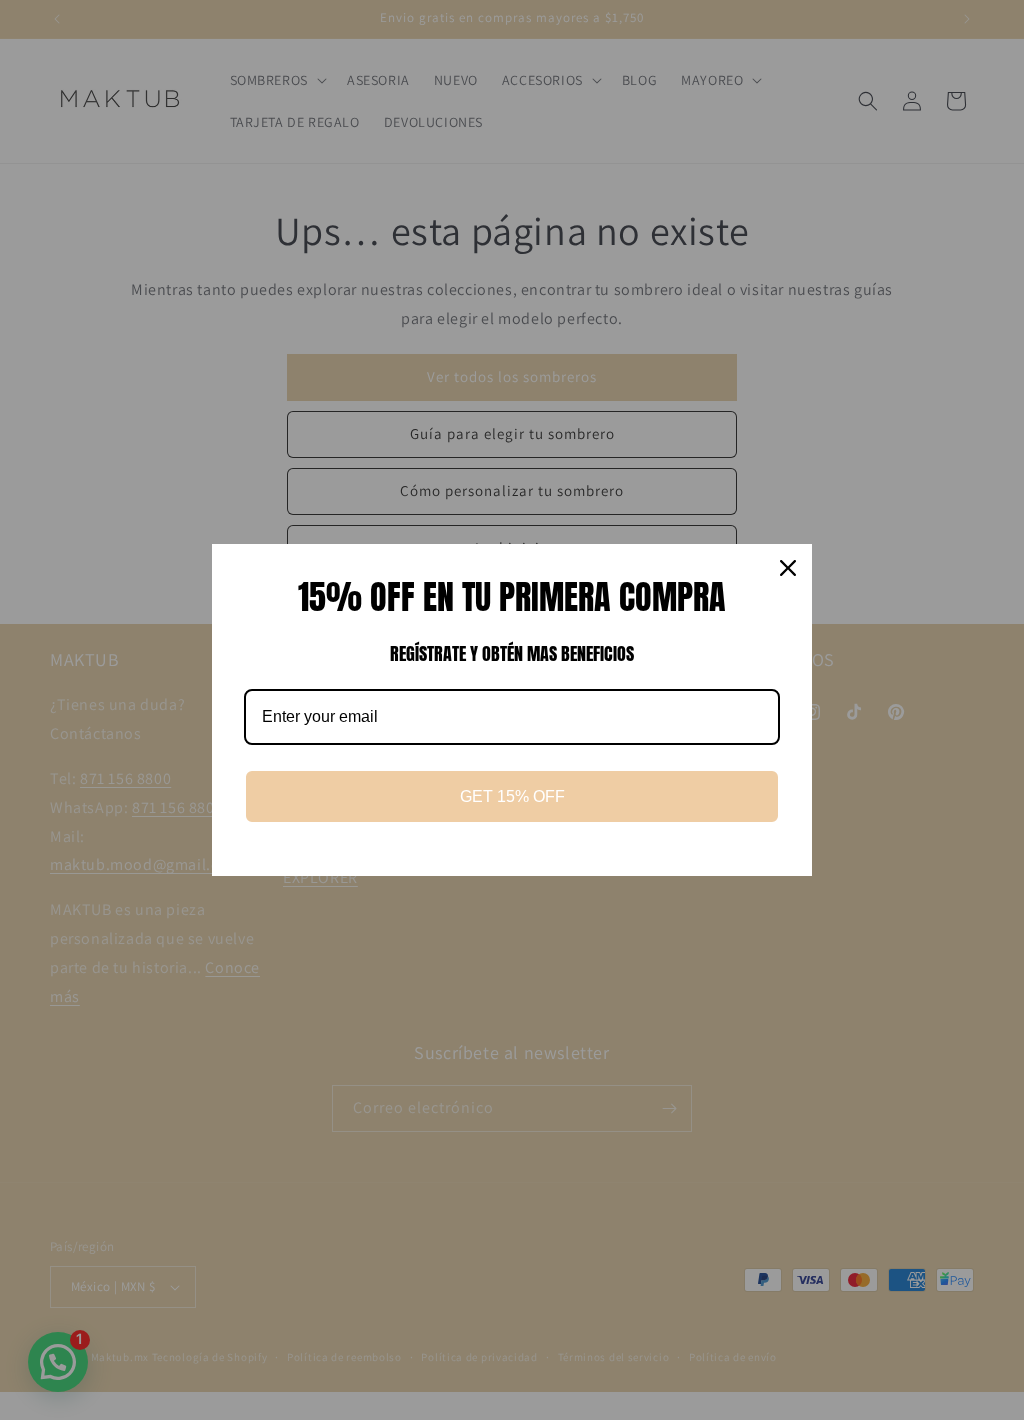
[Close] (788, 568)
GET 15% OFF (512, 796)
